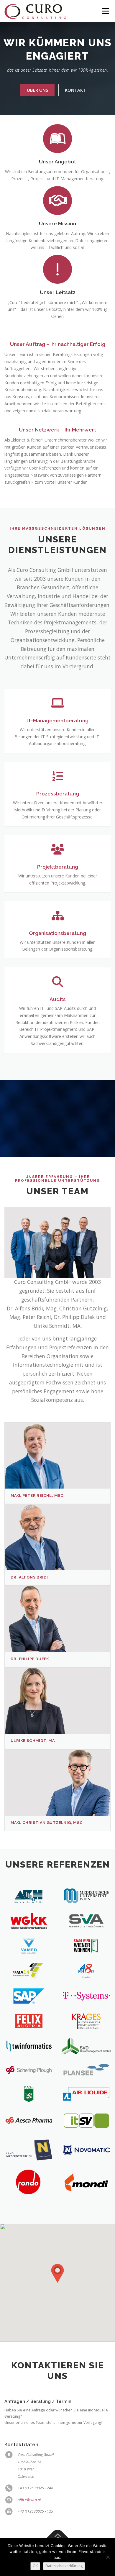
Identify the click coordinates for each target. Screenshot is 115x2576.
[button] (57, 2273)
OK (35, 2566)
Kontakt (75, 90)
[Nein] (108, 2557)
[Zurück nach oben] (58, 2538)
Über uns (37, 90)
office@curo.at (29, 2500)
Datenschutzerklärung (64, 2566)
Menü (105, 11)
